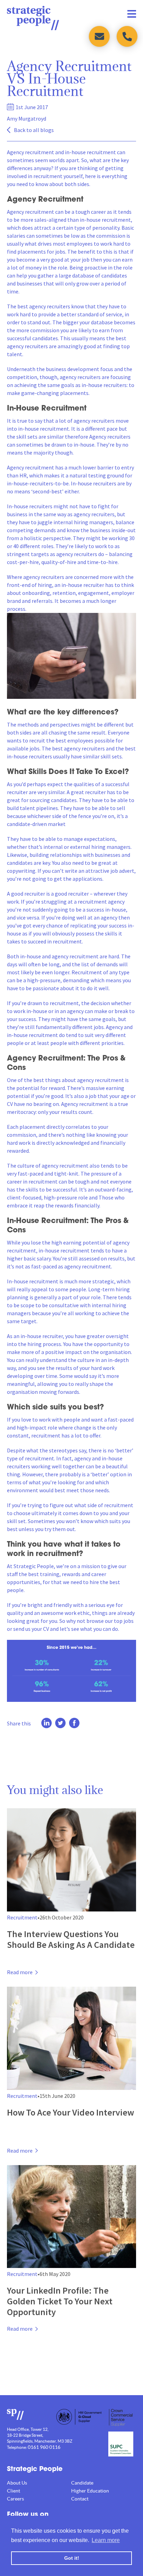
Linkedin (47, 1723)
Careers (15, 2499)
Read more (20, 1972)
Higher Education (90, 2491)
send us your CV (31, 1629)
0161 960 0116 (44, 2447)
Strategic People (33, 18)
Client (14, 2491)
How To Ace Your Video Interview (70, 2112)
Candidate (82, 2483)
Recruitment (22, 1917)
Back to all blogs (34, 130)
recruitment (40, 152)
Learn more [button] (106, 2540)
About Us (17, 2483)
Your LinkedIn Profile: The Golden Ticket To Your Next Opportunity (60, 2301)
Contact (80, 2499)
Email (99, 36)
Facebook (74, 1723)
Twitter (60, 1723)
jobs (129, 1621)
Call (127, 36)
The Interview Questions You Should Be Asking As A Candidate (71, 1939)
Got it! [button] (72, 2558)
